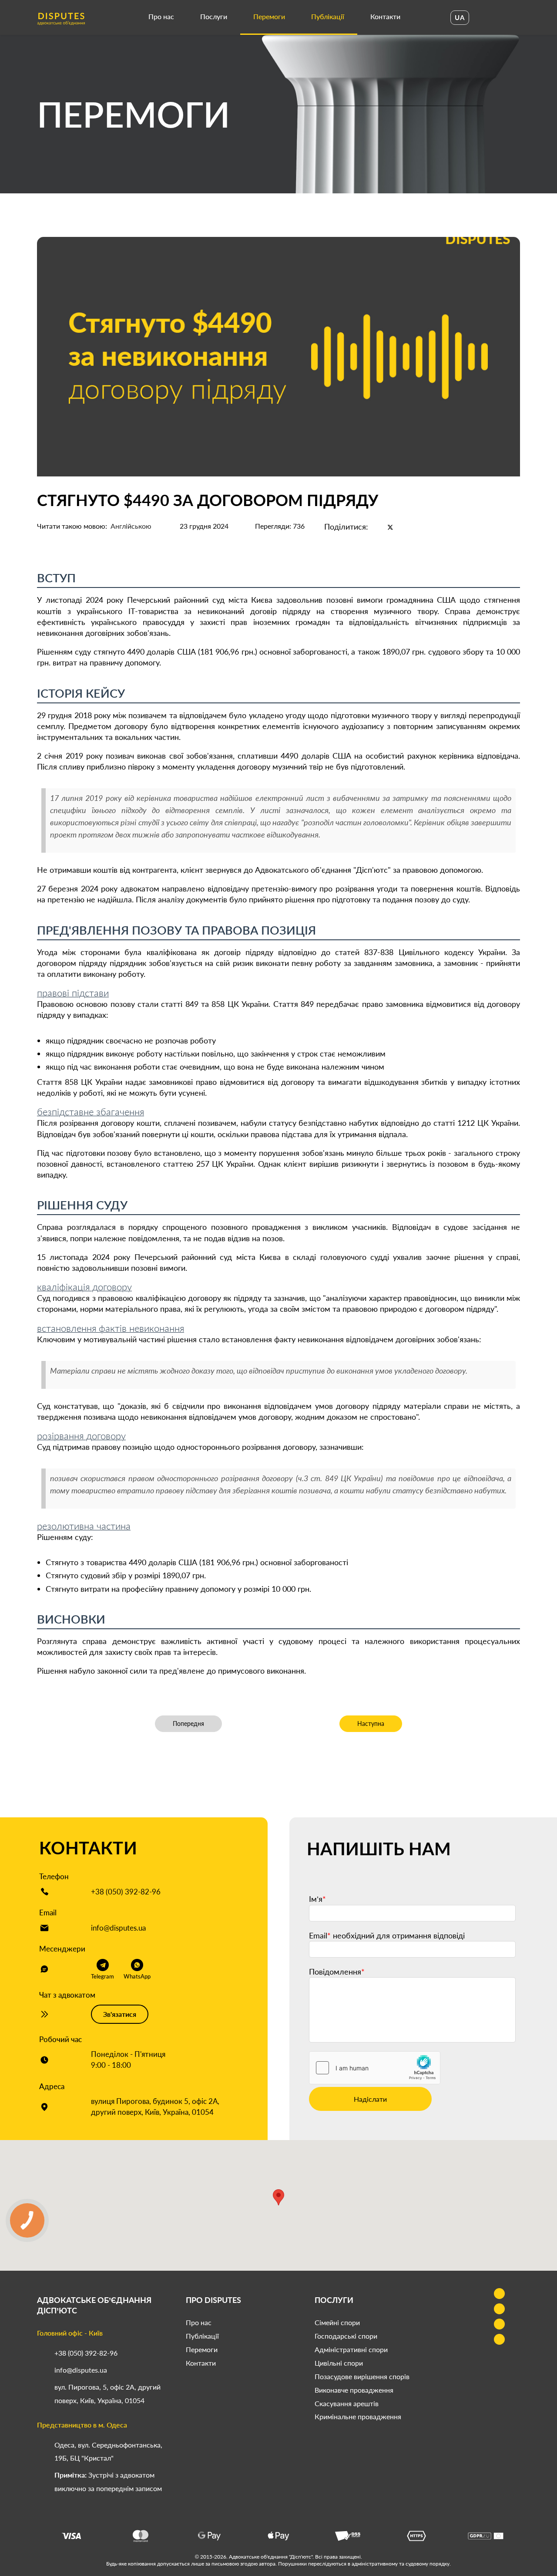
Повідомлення (337, 1972)
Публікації (328, 16)
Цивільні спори (339, 2363)
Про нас (161, 16)
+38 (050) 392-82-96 (126, 1892)
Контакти (385, 16)
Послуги (214, 16)
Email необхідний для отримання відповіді (387, 1935)
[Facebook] (376, 527)
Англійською (131, 526)
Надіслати (370, 2099)
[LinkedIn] (405, 527)
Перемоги (269, 16)
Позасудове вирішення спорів (362, 2376)
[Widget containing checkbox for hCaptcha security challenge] (375, 2068)
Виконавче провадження (354, 2390)
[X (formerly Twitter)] (390, 527)
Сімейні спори (337, 2322)
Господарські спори (346, 2336)
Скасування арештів (347, 2403)
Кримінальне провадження (358, 2416)
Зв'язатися (120, 2014)
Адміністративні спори (351, 2349)
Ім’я (317, 1899)
